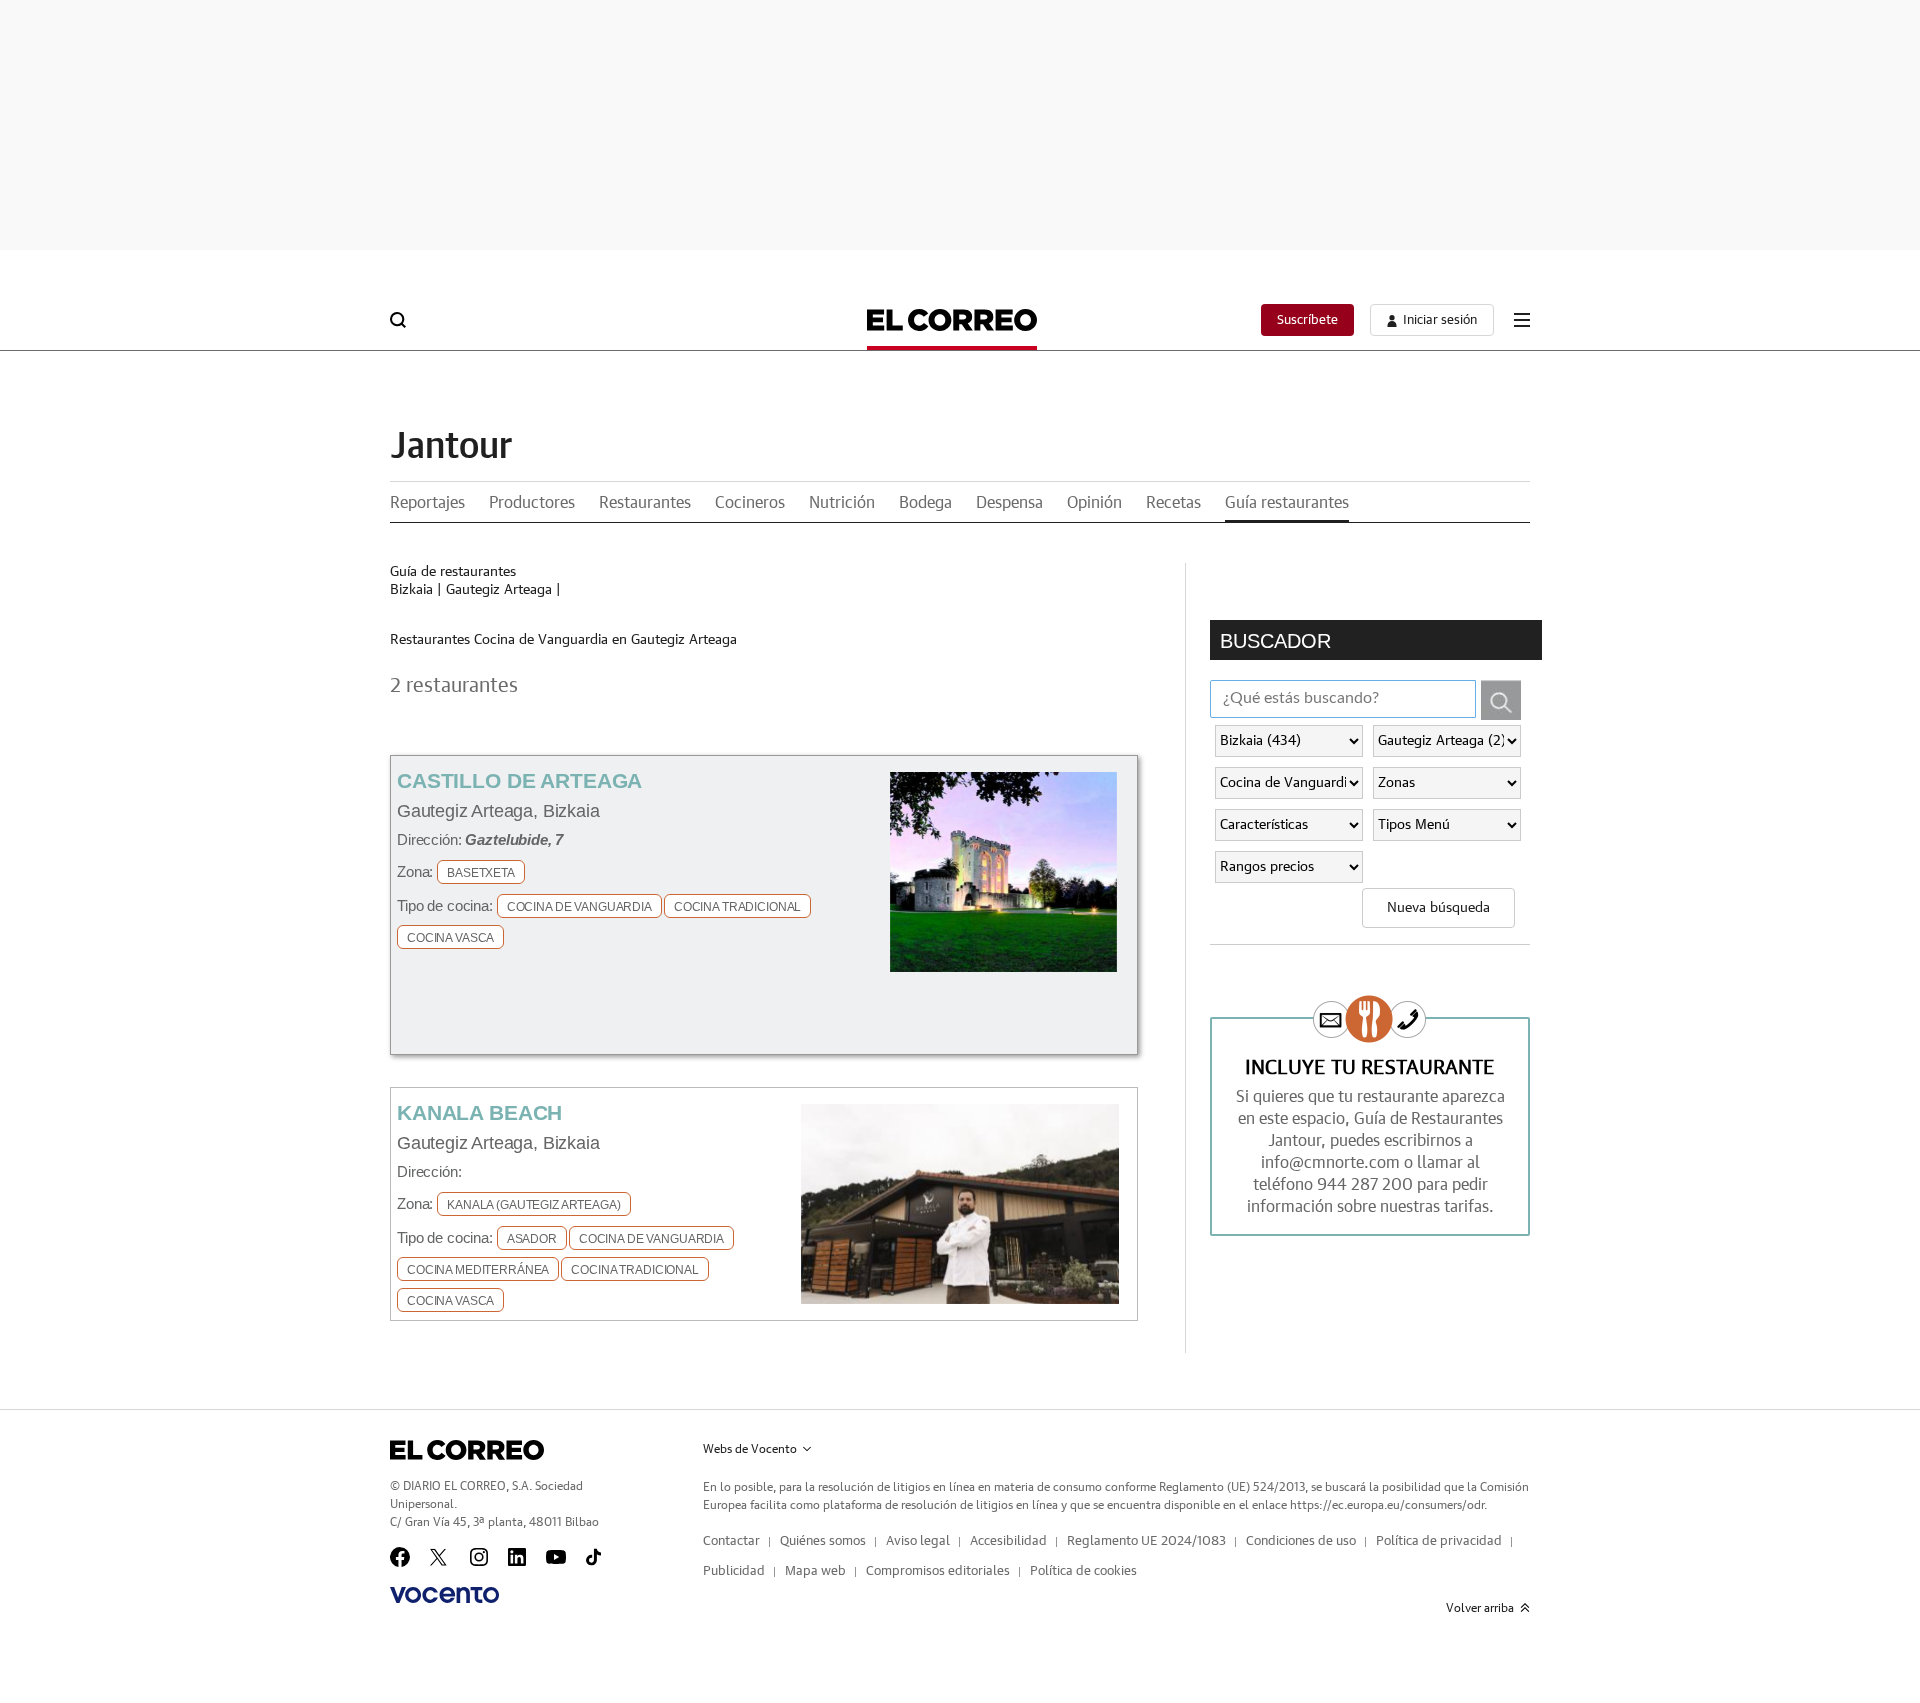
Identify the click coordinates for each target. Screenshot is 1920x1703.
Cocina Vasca (450, 938)
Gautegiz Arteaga (499, 590)
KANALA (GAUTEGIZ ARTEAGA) (534, 1205)
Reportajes (427, 503)
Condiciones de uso (1301, 1541)
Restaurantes (645, 503)
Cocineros (750, 503)
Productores (532, 503)
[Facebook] (400, 1557)
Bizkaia (411, 590)
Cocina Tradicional (737, 907)
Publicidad (734, 1571)
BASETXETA (481, 873)
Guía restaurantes (1287, 503)
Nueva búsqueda (1438, 908)
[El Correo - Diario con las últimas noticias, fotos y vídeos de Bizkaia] (951, 320)
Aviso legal (918, 1541)
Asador (532, 1239)
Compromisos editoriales (938, 1571)
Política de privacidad (1439, 1541)
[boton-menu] (1522, 320)
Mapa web (815, 1571)
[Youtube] (556, 1557)
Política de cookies (1083, 1571)
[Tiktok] (593, 1557)
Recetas (1173, 503)
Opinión (1094, 503)
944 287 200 (1365, 1185)
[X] (440, 1557)
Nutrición (842, 503)
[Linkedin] (517, 1557)
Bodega (925, 503)
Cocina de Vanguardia (579, 907)
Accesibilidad (1008, 1541)
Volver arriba (1480, 1608)
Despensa (1009, 503)
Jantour (451, 447)
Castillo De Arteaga (519, 780)
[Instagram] (479, 1557)
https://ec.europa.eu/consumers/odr (1387, 1505)
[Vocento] (444, 1595)
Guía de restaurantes (453, 572)
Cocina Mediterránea (478, 1270)
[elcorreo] (467, 1450)
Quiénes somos (823, 1541)
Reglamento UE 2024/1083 (1146, 1541)
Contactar (731, 1541)
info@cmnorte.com (1330, 1163)
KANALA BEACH (479, 1112)
